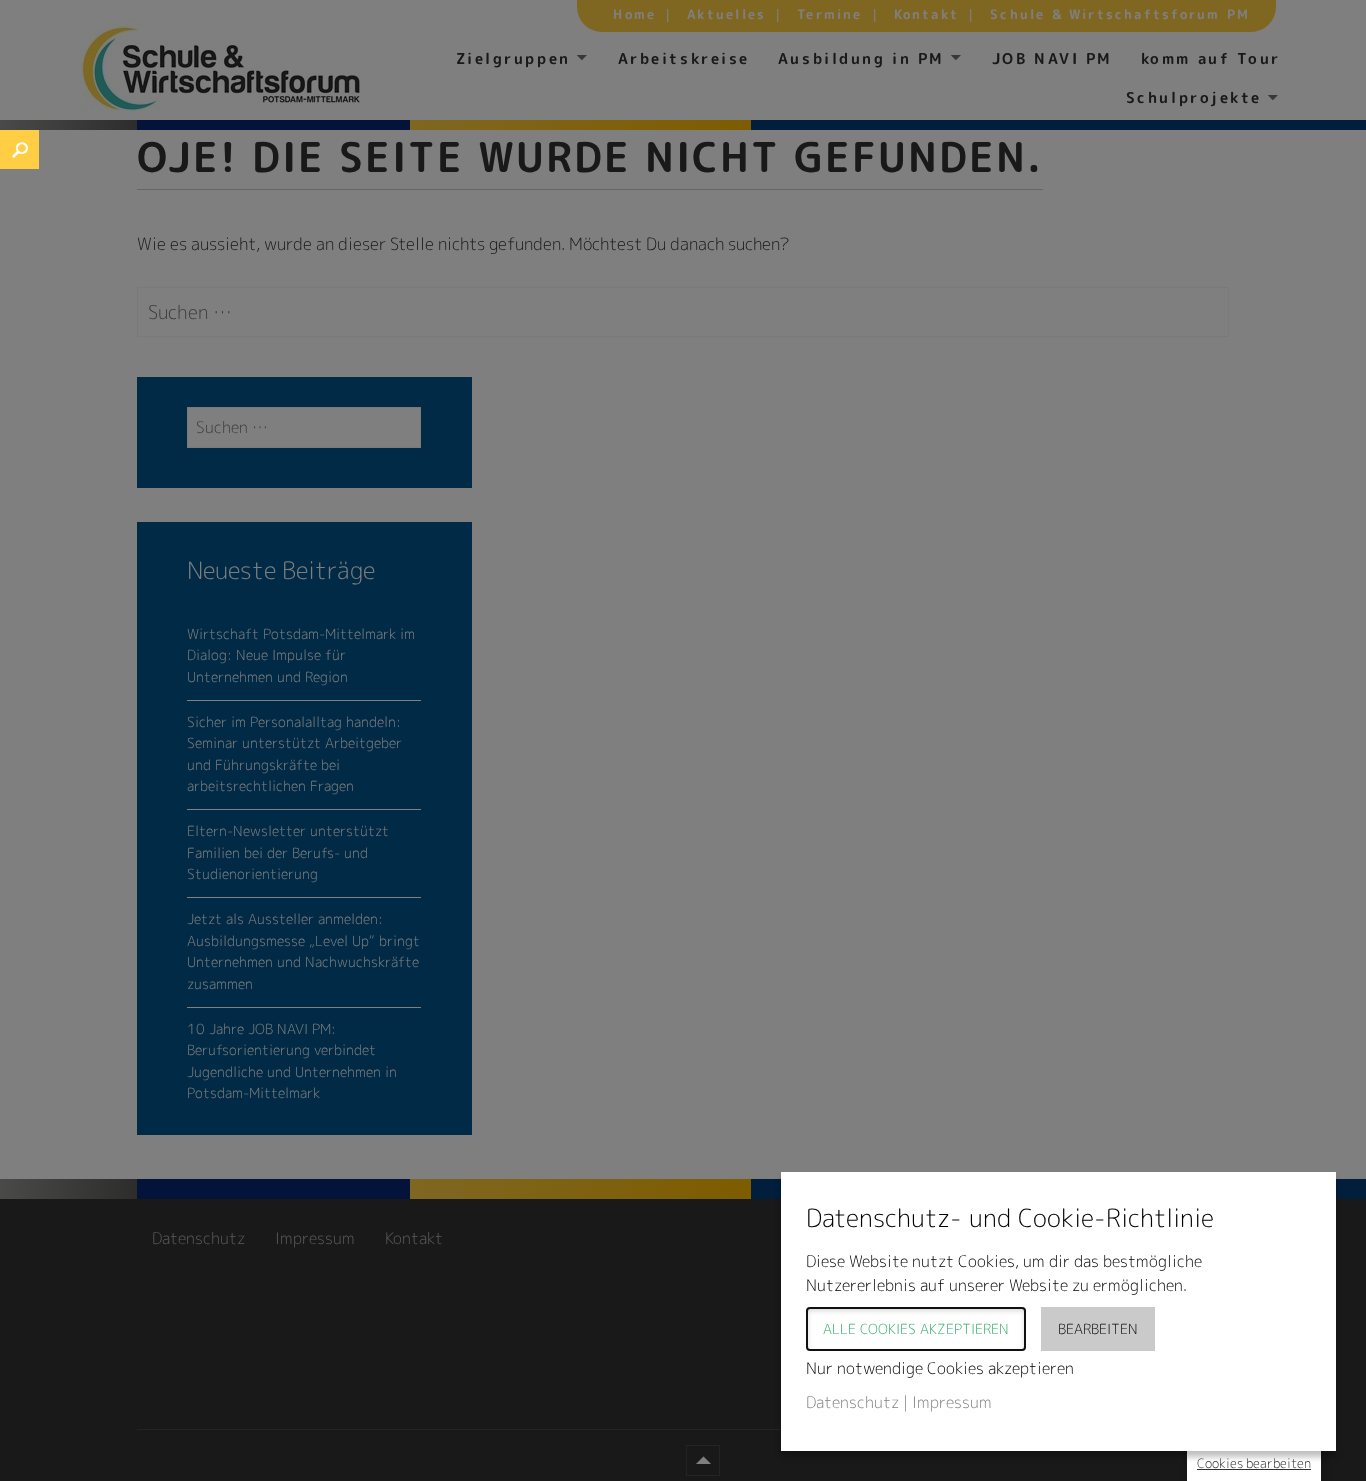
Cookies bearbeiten (1254, 1463)
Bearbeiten (1098, 1328)
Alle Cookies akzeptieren (916, 1328)
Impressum (952, 1402)
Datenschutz (852, 1402)
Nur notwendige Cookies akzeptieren (940, 1368)
